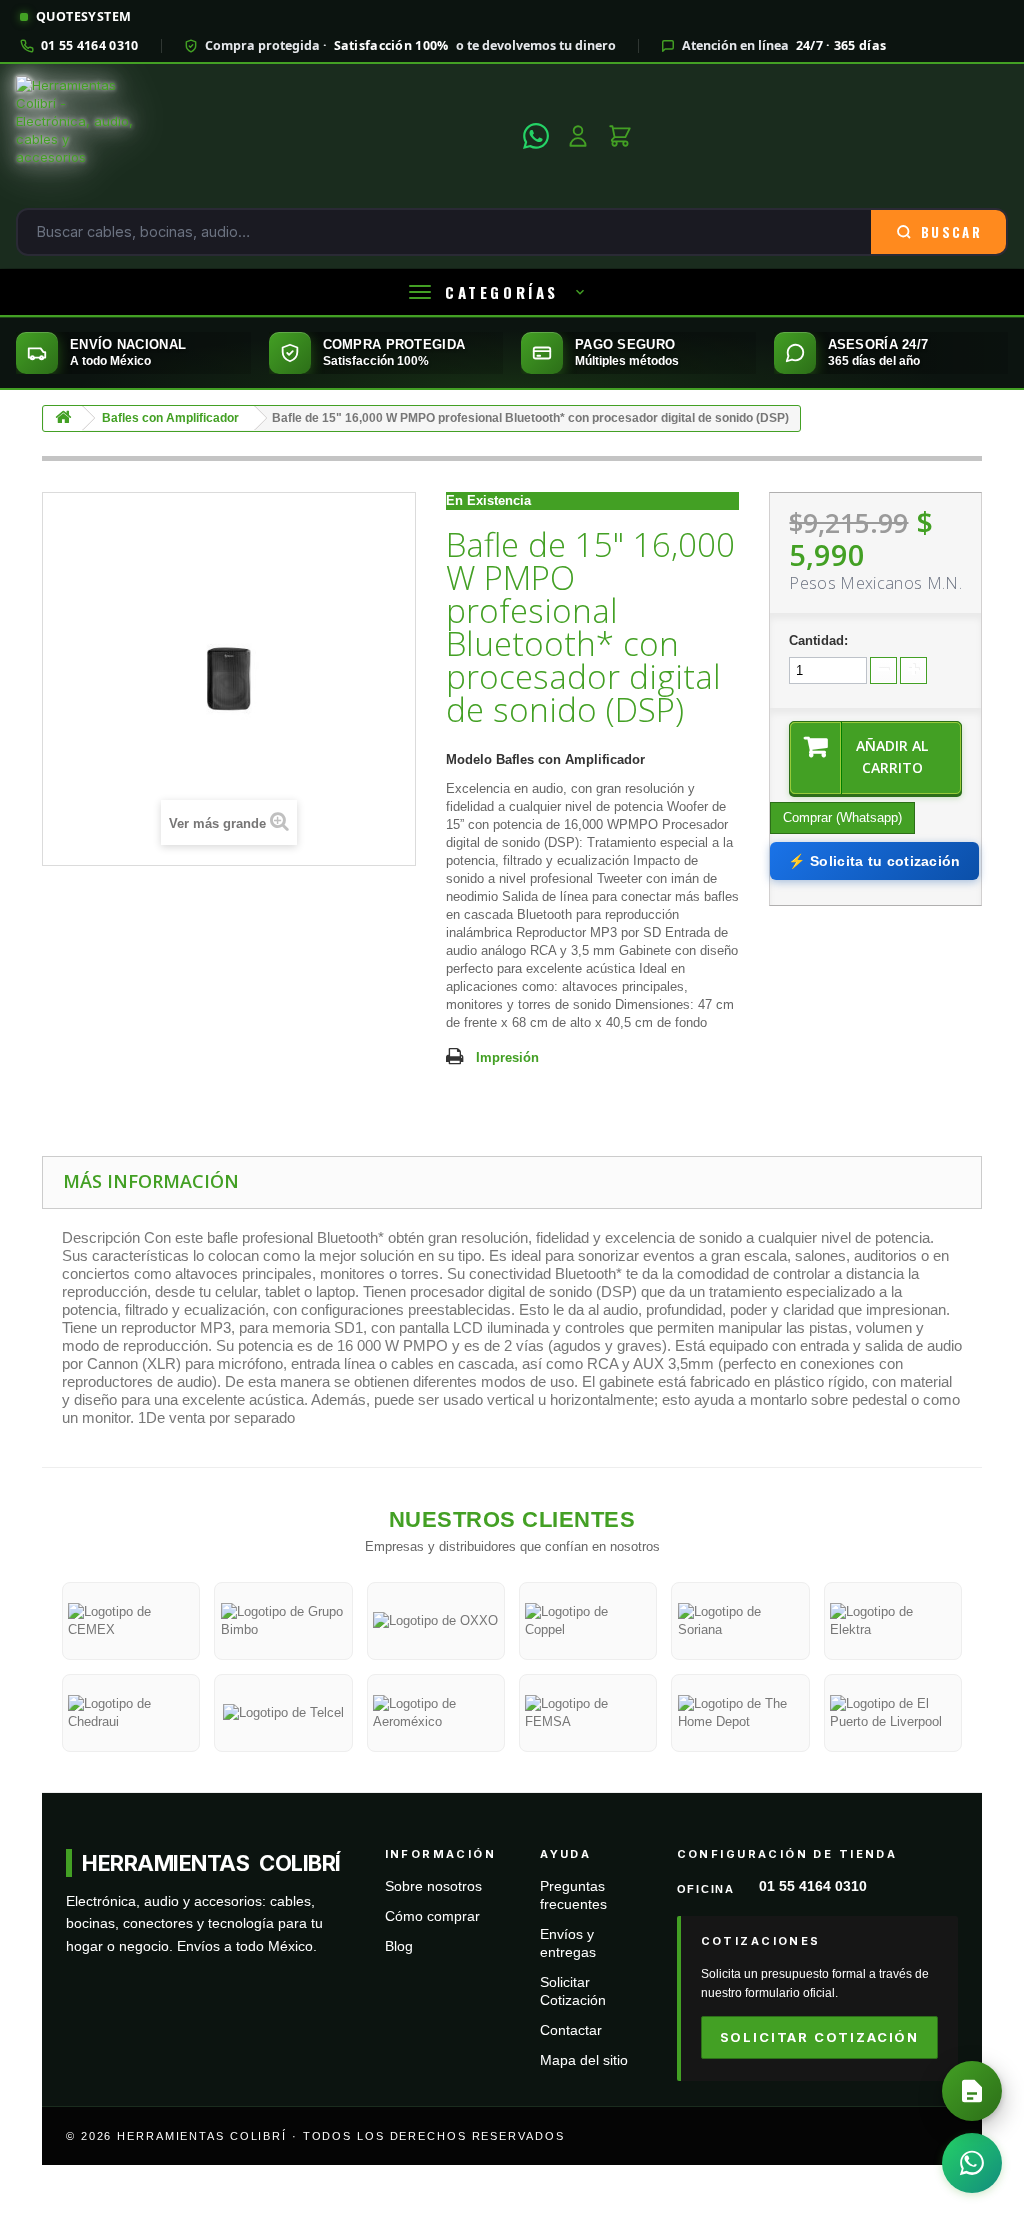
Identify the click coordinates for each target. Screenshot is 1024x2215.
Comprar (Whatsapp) (842, 817)
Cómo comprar (432, 1916)
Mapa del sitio (584, 2060)
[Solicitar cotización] (972, 2091)
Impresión (507, 1057)
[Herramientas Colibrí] (263, 136)
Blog (399, 1946)
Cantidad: (818, 640)
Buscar (951, 232)
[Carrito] (620, 136)
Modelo (469, 759)
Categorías (502, 292)
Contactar (571, 2030)
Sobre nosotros (433, 1886)
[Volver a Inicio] (63, 418)
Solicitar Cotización (819, 2037)
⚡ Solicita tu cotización (874, 861)
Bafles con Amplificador (170, 418)
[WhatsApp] (536, 136)
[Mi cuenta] (578, 136)
